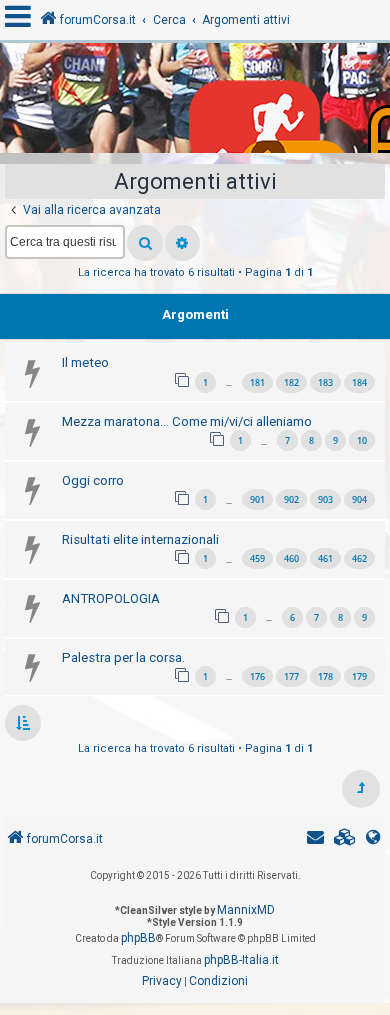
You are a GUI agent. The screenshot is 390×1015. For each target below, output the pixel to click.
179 (359, 676)
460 (291, 558)
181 (257, 382)
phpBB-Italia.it (241, 960)
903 (325, 499)
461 (325, 558)
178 (325, 676)
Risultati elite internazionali (140, 539)
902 (291, 499)
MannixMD (246, 910)
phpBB (138, 938)
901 (257, 499)
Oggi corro (93, 480)
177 (291, 676)
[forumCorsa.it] (195, 103)
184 (359, 382)
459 (257, 558)
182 (291, 382)
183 (325, 382)
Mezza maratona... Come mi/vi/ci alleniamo (187, 421)
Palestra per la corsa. (123, 657)
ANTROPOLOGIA (111, 598)
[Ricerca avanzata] (182, 243)
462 (359, 558)
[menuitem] (345, 839)
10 (362, 440)
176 (257, 676)
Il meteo (85, 362)
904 (359, 499)
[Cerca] (145, 243)
